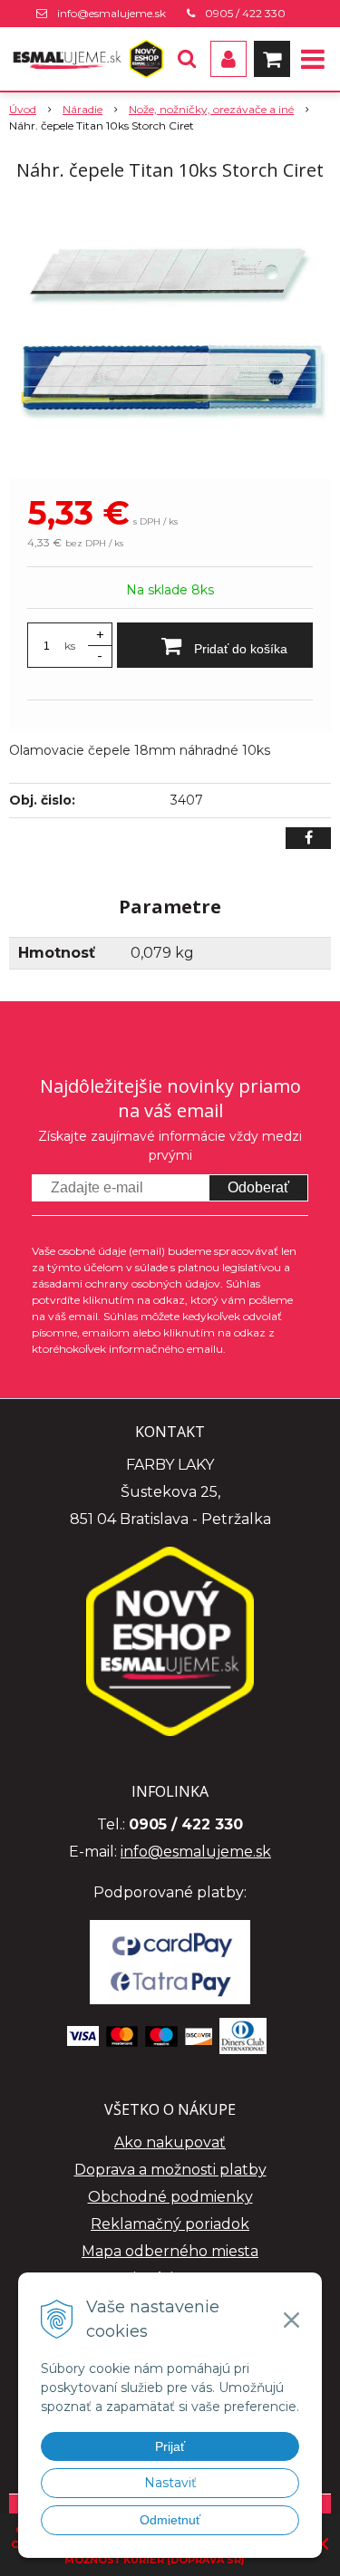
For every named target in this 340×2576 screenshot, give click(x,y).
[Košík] (272, 59)
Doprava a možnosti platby (170, 2170)
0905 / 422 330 (245, 13)
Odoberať (258, 1187)
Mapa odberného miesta (170, 2251)
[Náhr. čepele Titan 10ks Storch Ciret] (170, 333)
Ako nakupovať (170, 2142)
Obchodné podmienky (170, 2197)
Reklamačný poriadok (170, 2224)
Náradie (83, 109)
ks (70, 646)
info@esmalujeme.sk (112, 13)
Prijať (170, 2446)
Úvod (23, 109)
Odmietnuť (170, 2520)
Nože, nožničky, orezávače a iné (211, 109)
